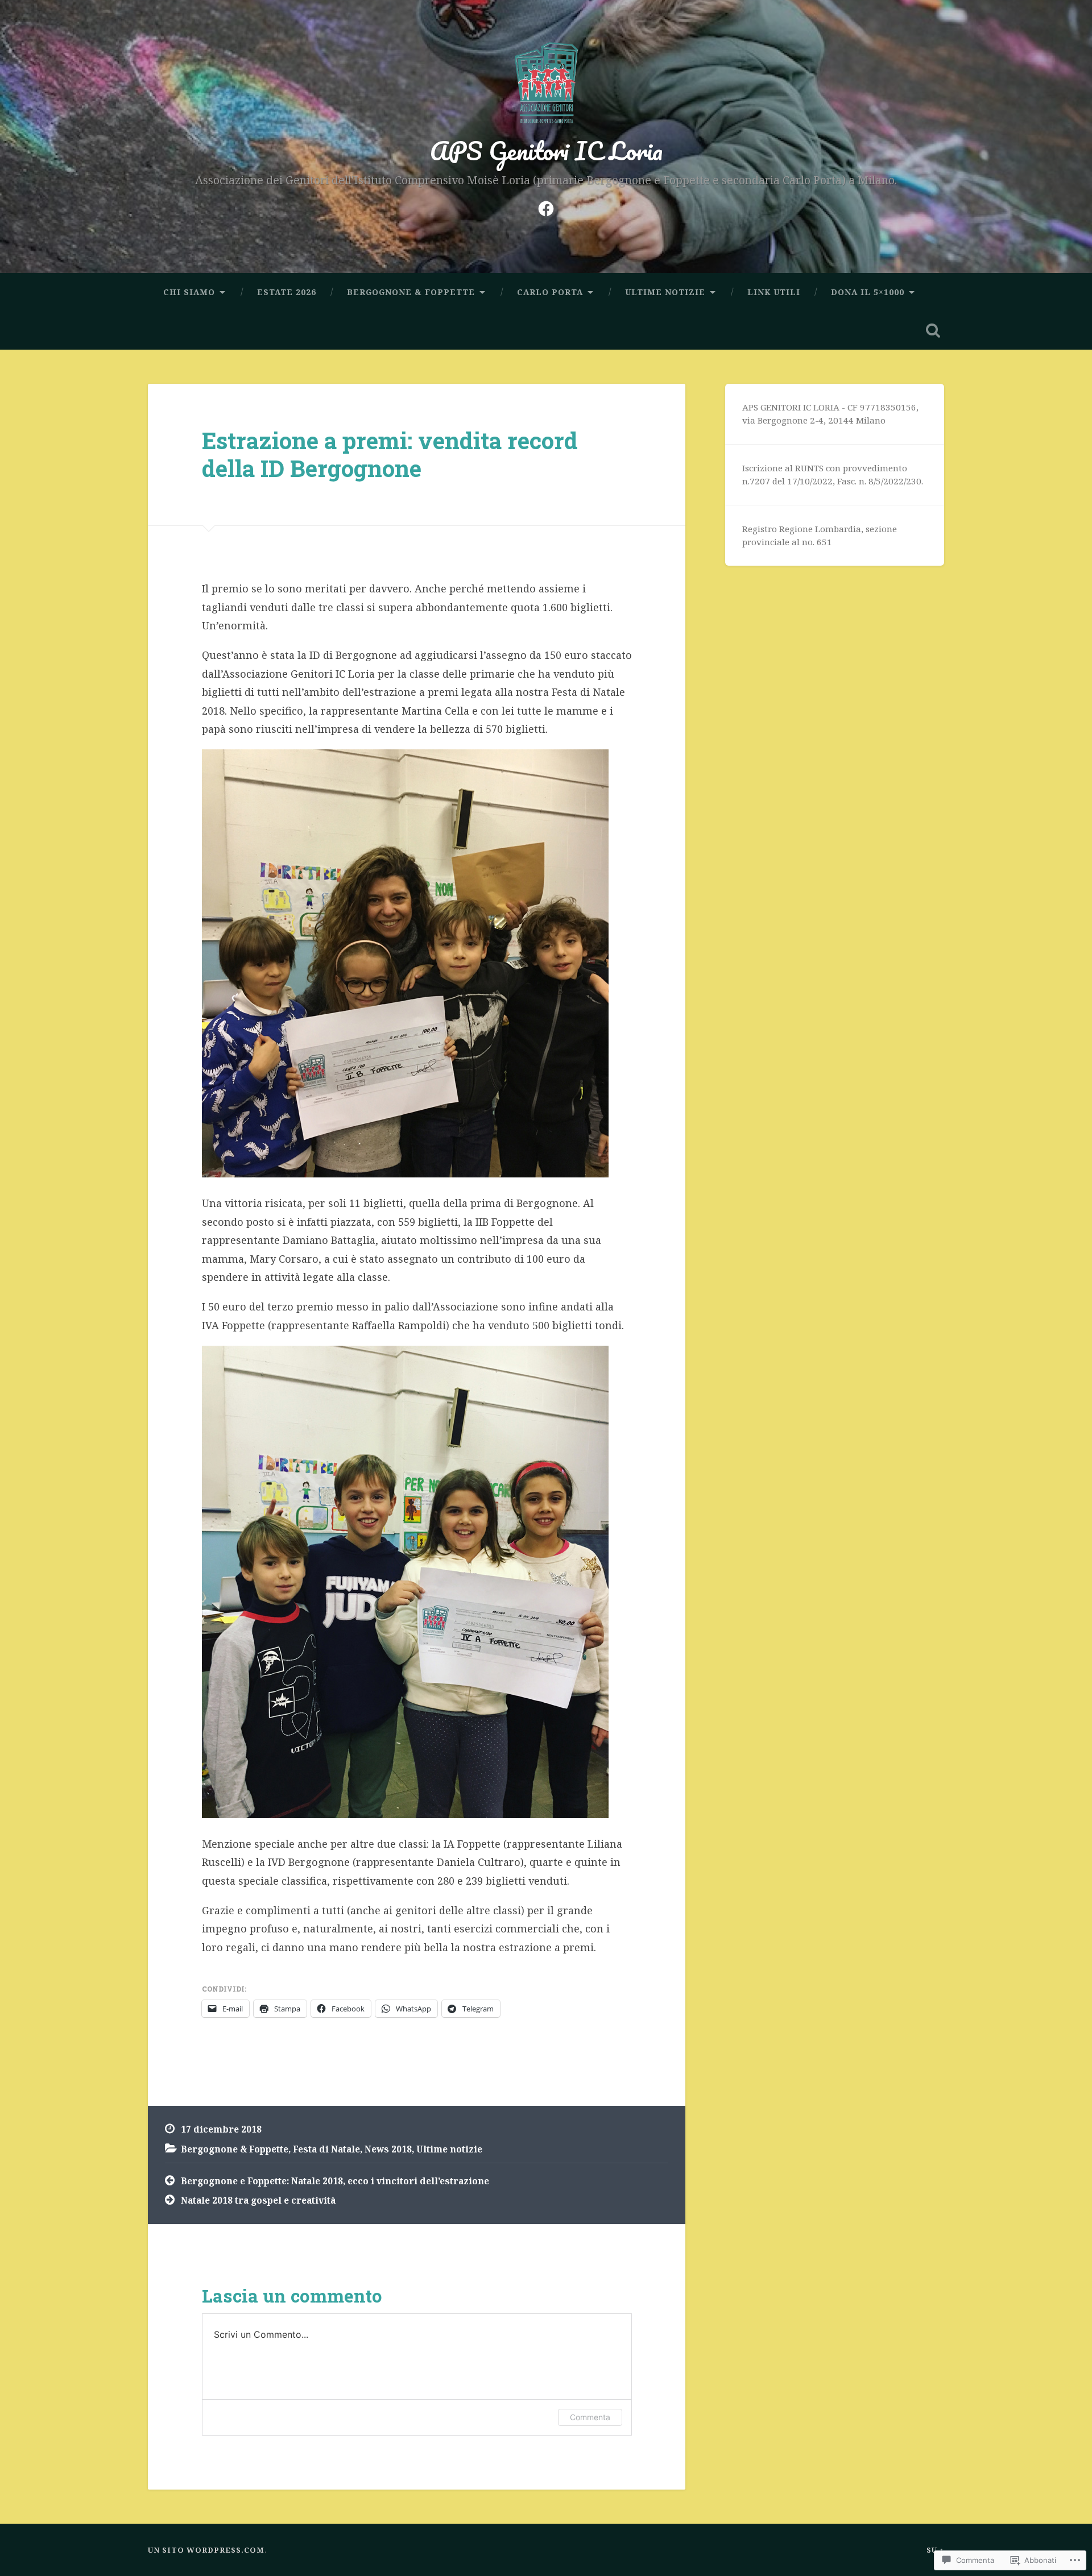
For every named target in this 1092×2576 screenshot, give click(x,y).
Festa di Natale (326, 2149)
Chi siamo (189, 292)
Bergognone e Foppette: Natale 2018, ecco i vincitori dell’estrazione (335, 2181)
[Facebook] (546, 206)
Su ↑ (935, 2550)
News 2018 (388, 2149)
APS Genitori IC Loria (546, 150)
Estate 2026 (287, 292)
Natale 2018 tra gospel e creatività (258, 2200)
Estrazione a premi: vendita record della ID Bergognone (390, 454)
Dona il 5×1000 (868, 292)
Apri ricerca (933, 330)
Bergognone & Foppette (411, 292)
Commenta (590, 2417)
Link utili (774, 292)
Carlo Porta (550, 292)
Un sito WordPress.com (206, 2550)
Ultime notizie (665, 292)
